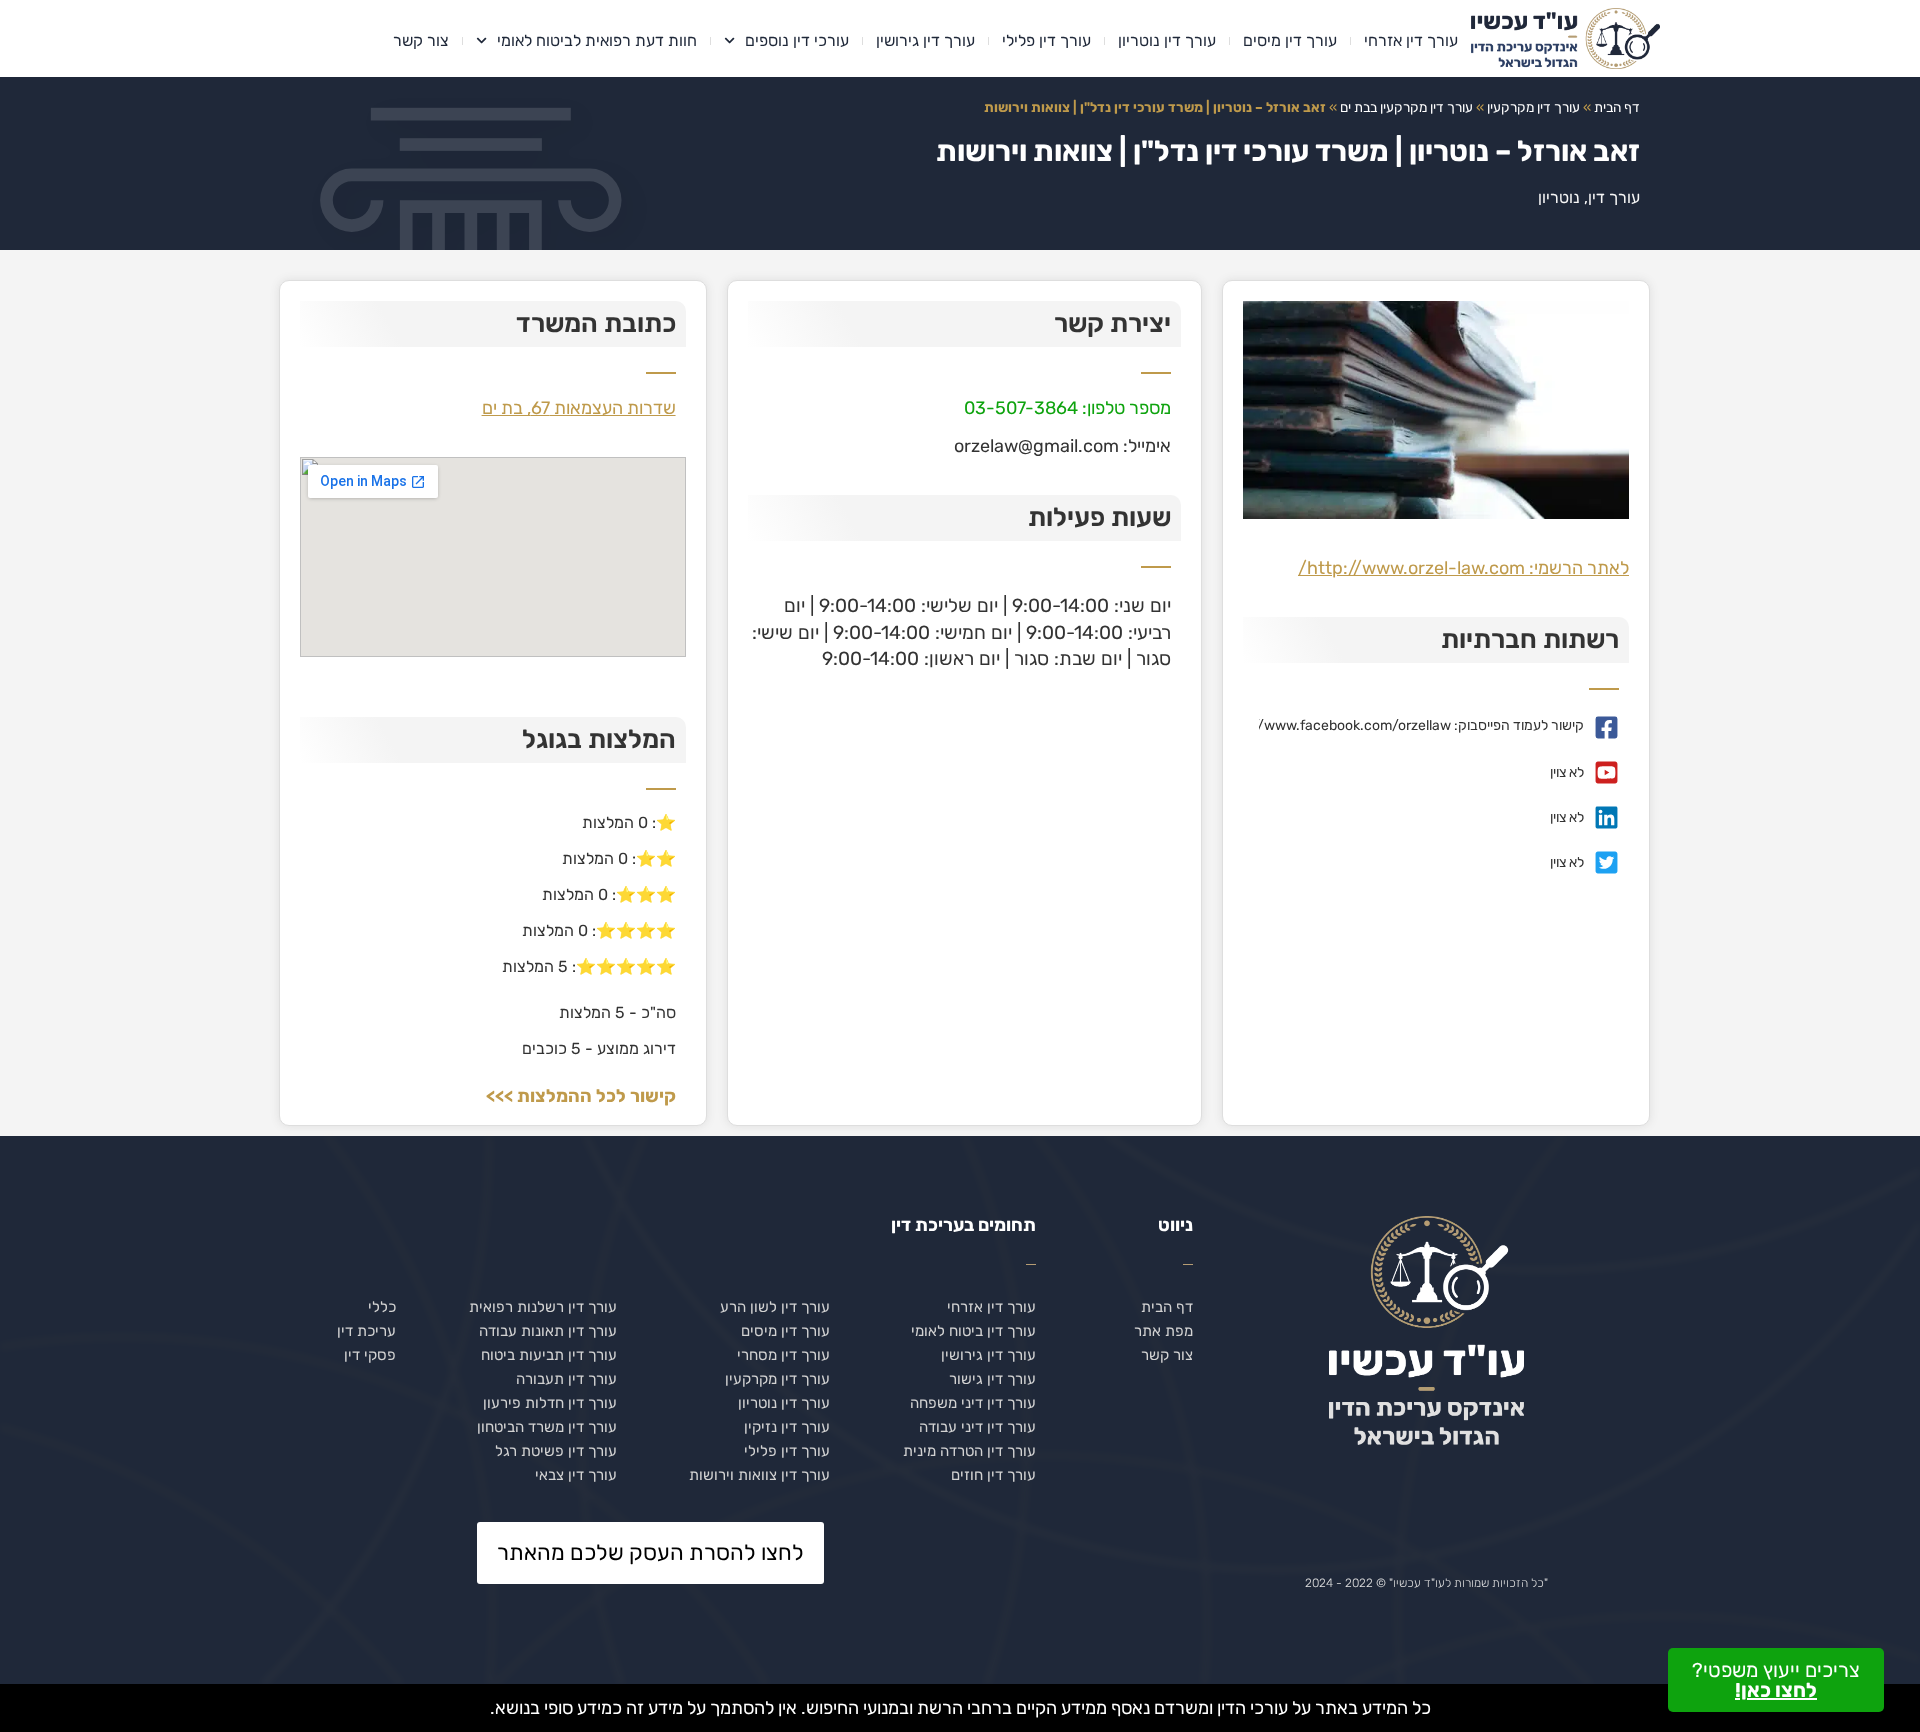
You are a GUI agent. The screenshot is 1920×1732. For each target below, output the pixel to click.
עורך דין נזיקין (787, 1427)
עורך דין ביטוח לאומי (973, 1331)
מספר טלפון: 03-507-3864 (1067, 408)
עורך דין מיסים (1290, 40)
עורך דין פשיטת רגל (556, 1451)
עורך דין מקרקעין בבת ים (1406, 107)
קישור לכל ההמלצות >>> (581, 1096)
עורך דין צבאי (576, 1475)
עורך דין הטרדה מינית (969, 1451)
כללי (382, 1307)
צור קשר (421, 40)
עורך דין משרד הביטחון (547, 1427)
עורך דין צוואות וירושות (759, 1475)
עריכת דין (366, 1331)
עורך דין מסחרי (783, 1355)
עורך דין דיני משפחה (973, 1403)
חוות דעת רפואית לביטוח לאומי (597, 40)
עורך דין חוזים (993, 1475)
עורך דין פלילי (1046, 40)
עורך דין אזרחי (1411, 40)
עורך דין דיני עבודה (977, 1427)
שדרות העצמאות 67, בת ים (579, 408)
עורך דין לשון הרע (775, 1307)
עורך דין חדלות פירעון (550, 1403)
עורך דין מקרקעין (1533, 107)
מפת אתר (1163, 1331)
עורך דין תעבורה (566, 1379)
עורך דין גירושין (925, 40)
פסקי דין (370, 1355)
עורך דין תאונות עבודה (548, 1331)
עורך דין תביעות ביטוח (549, 1355)
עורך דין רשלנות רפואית (543, 1307)
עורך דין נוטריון (1167, 40)
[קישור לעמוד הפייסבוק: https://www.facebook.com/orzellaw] (1606, 727)
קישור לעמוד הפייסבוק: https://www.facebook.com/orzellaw (1399, 725)
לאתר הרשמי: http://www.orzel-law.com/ (1463, 568)
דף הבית (1617, 107)
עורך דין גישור (992, 1379)
